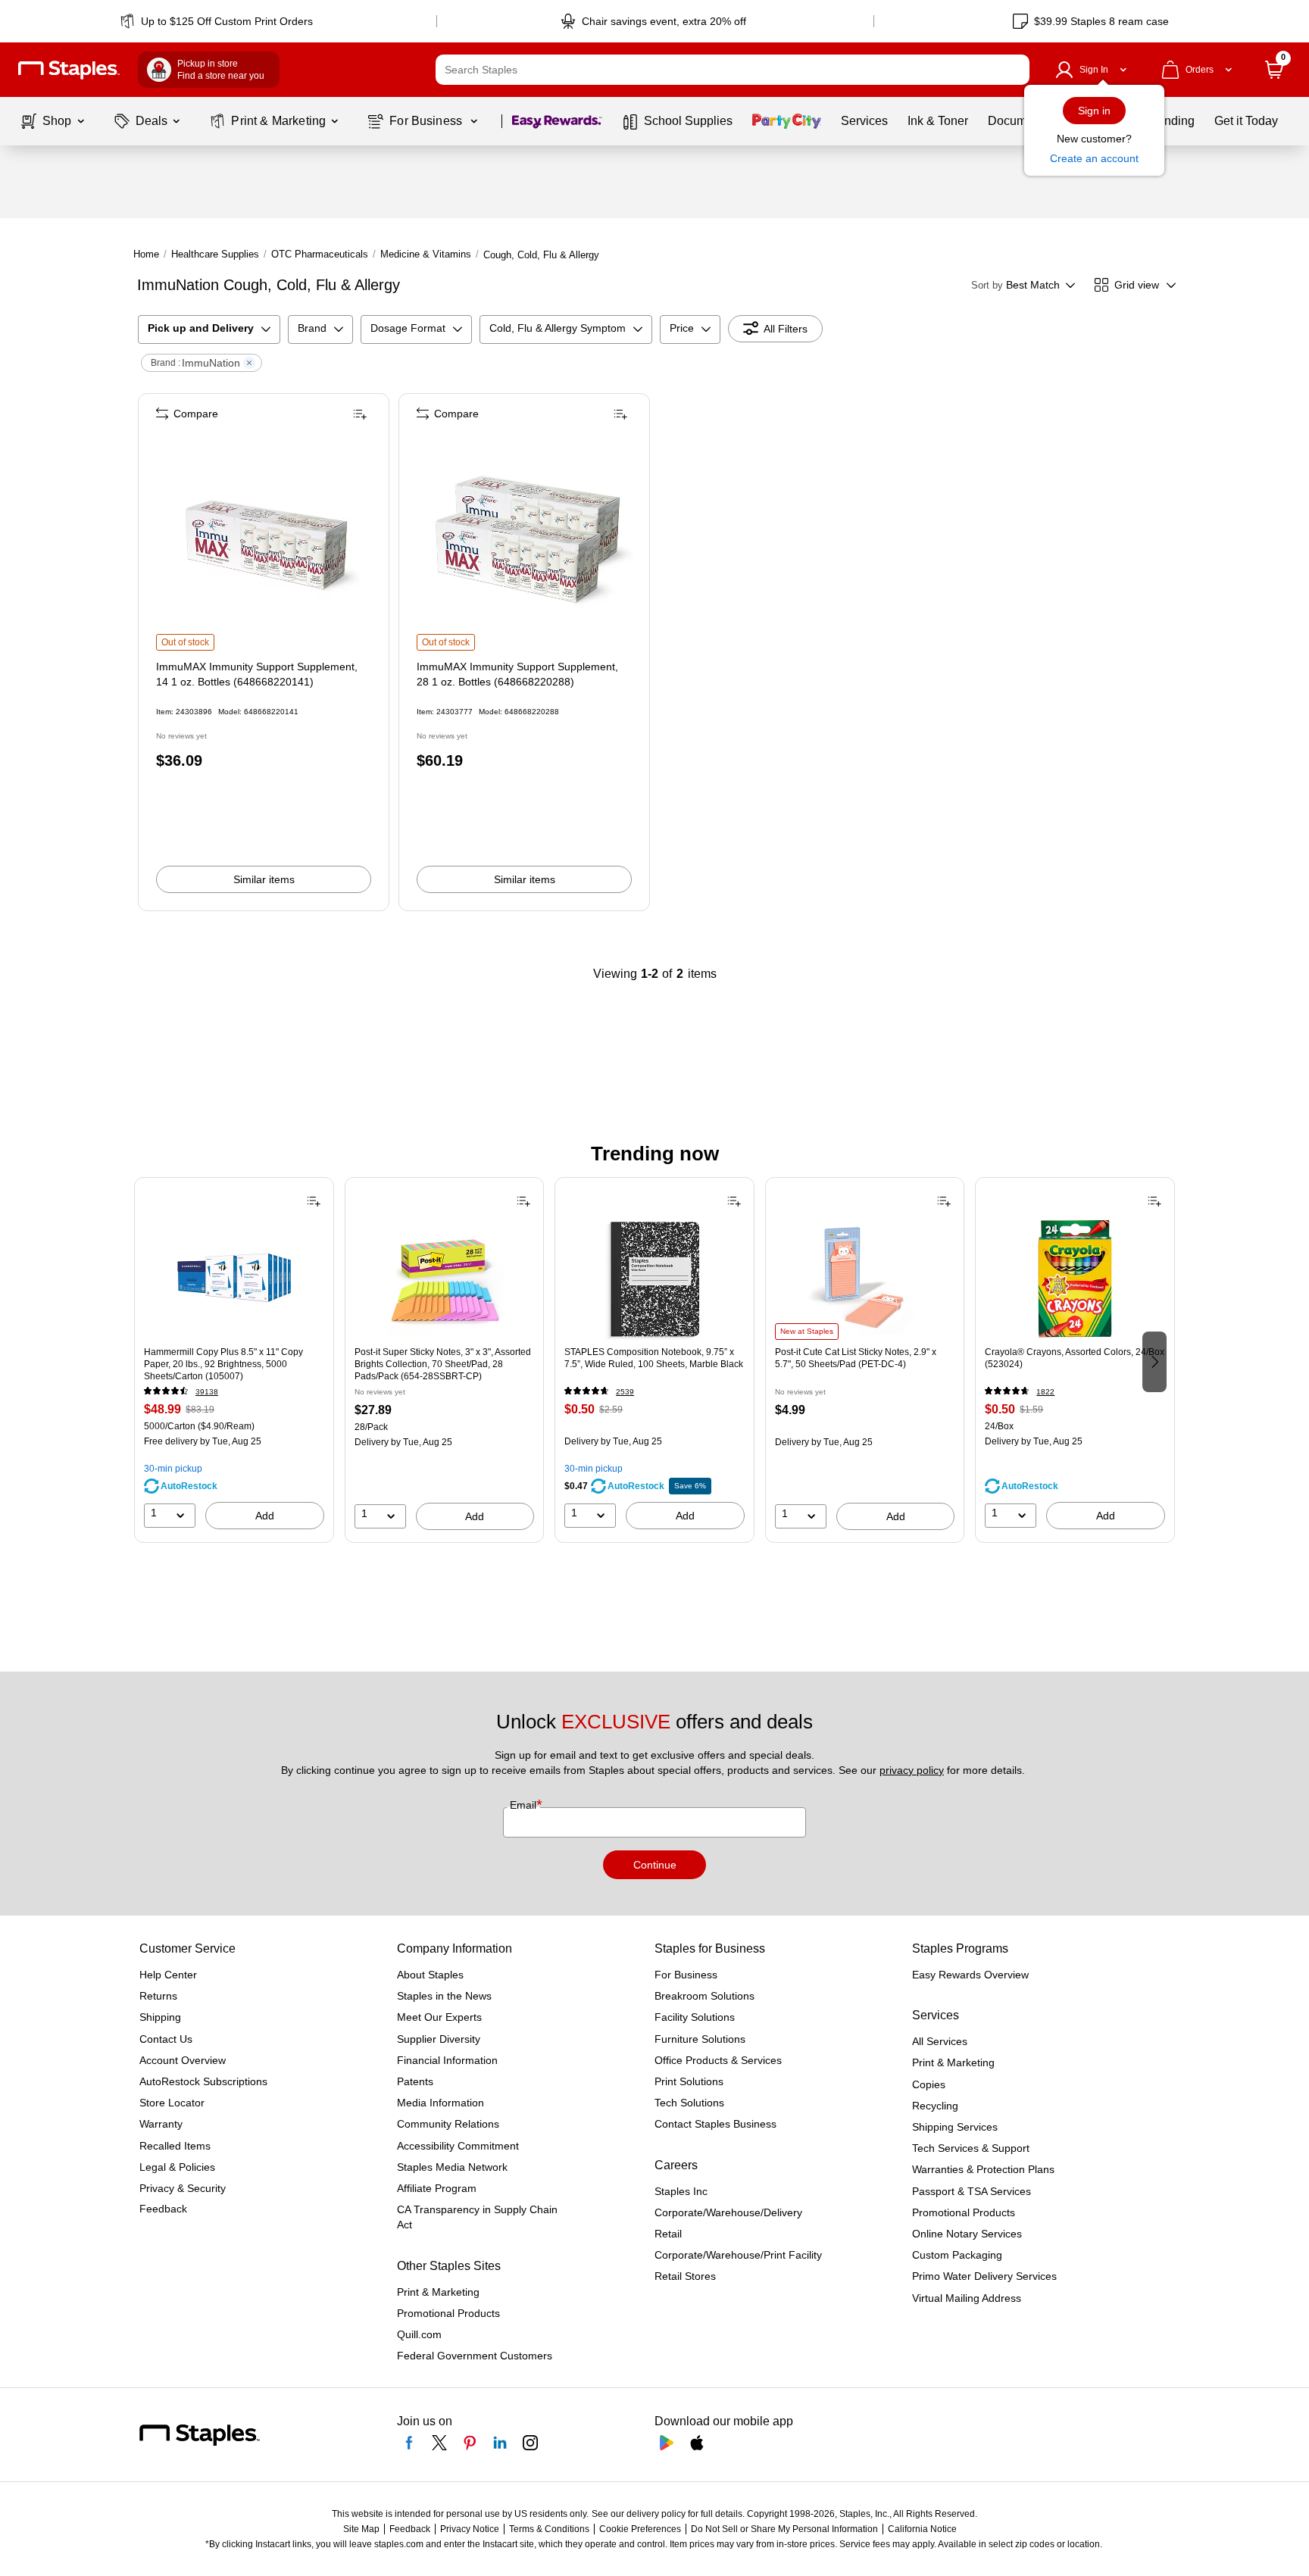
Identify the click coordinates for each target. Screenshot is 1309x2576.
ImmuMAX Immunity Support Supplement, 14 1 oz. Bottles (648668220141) (257, 674)
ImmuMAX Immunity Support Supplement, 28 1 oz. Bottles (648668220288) (517, 674)
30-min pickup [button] (173, 1469)
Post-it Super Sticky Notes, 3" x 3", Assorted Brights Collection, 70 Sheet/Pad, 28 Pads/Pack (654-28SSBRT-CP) (443, 1364)
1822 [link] (1045, 1392)
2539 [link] (625, 1392)
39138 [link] (207, 1392)
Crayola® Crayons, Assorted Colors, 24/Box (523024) (1075, 1358)
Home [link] (146, 254)
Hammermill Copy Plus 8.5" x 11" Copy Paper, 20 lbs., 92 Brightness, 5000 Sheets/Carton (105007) (223, 1364)
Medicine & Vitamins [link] (426, 254)
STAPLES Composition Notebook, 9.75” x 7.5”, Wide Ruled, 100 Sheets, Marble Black (654, 1358)
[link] (218, 21)
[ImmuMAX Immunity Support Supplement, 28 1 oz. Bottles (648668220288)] (526, 542)
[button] (1014, 70)
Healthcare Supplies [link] (215, 254)
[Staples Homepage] (69, 70)
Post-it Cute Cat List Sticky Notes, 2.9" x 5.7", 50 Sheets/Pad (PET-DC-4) (856, 1358)
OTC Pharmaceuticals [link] (320, 254)
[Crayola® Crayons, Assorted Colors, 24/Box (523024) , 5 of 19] (1075, 1279)
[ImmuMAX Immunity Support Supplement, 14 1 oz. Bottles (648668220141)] (265, 542)
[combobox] (733, 70)
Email (525, 1805)
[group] (234, 1360)
